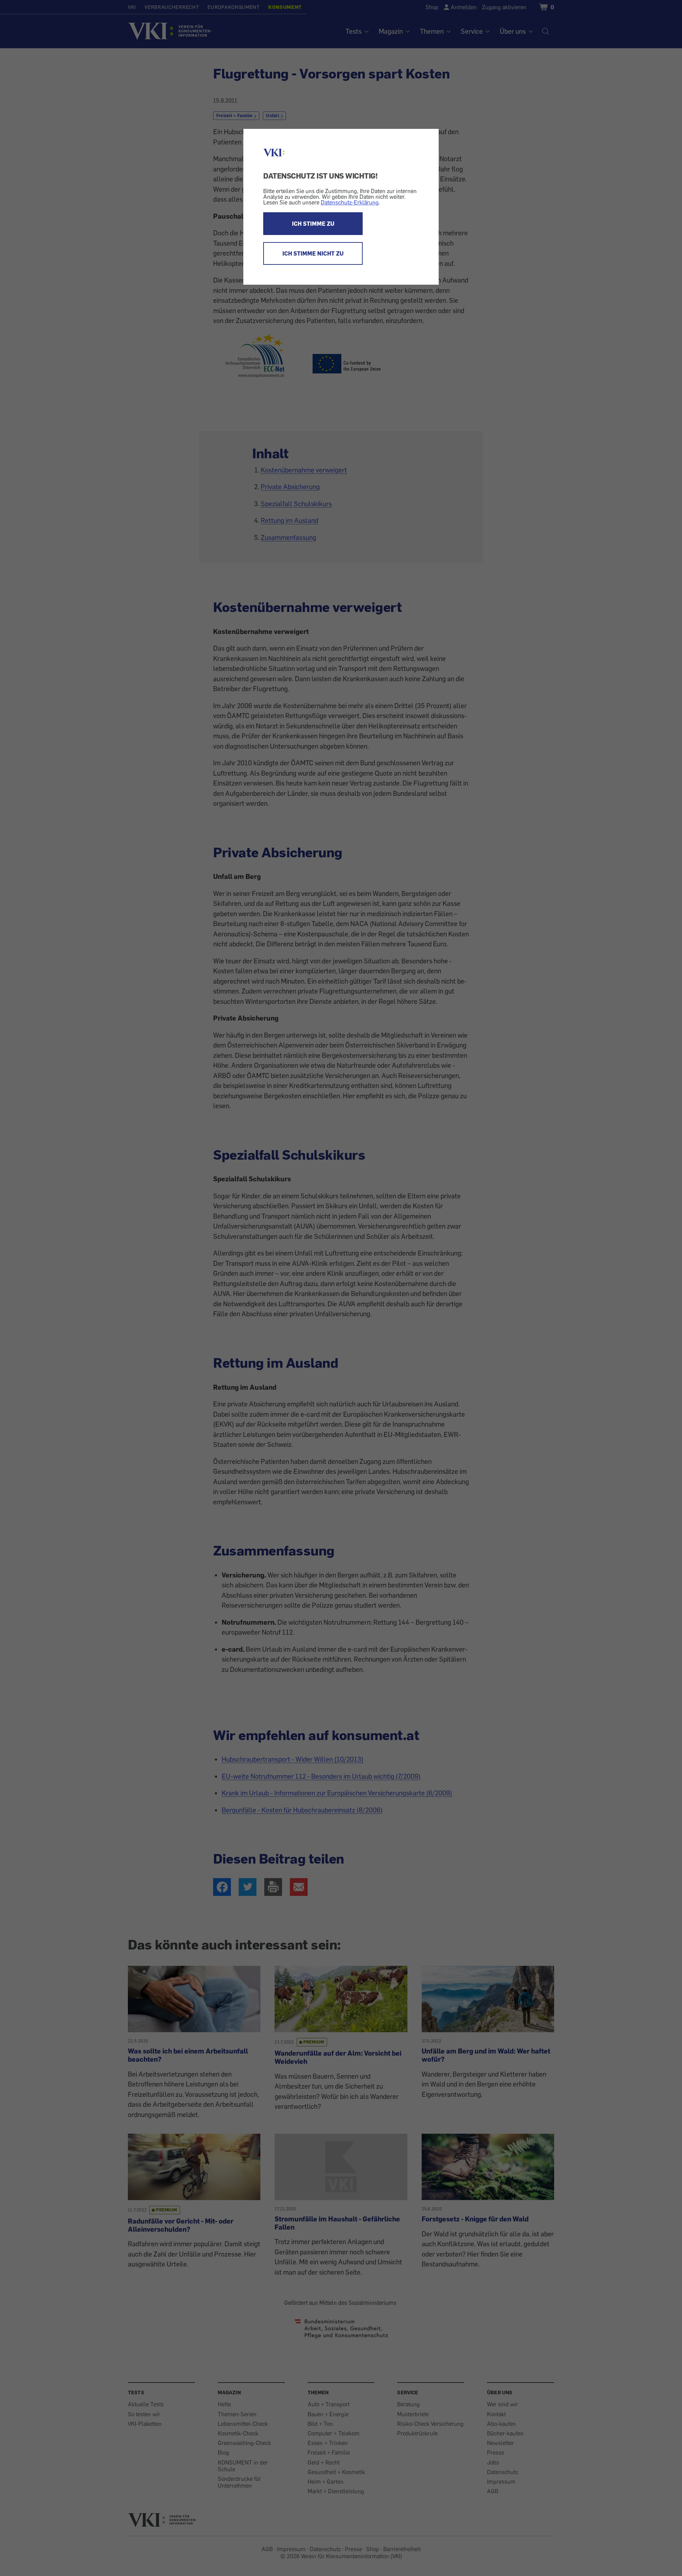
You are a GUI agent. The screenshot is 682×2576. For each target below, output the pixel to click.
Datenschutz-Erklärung (350, 202)
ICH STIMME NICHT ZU (313, 253)
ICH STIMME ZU (313, 224)
